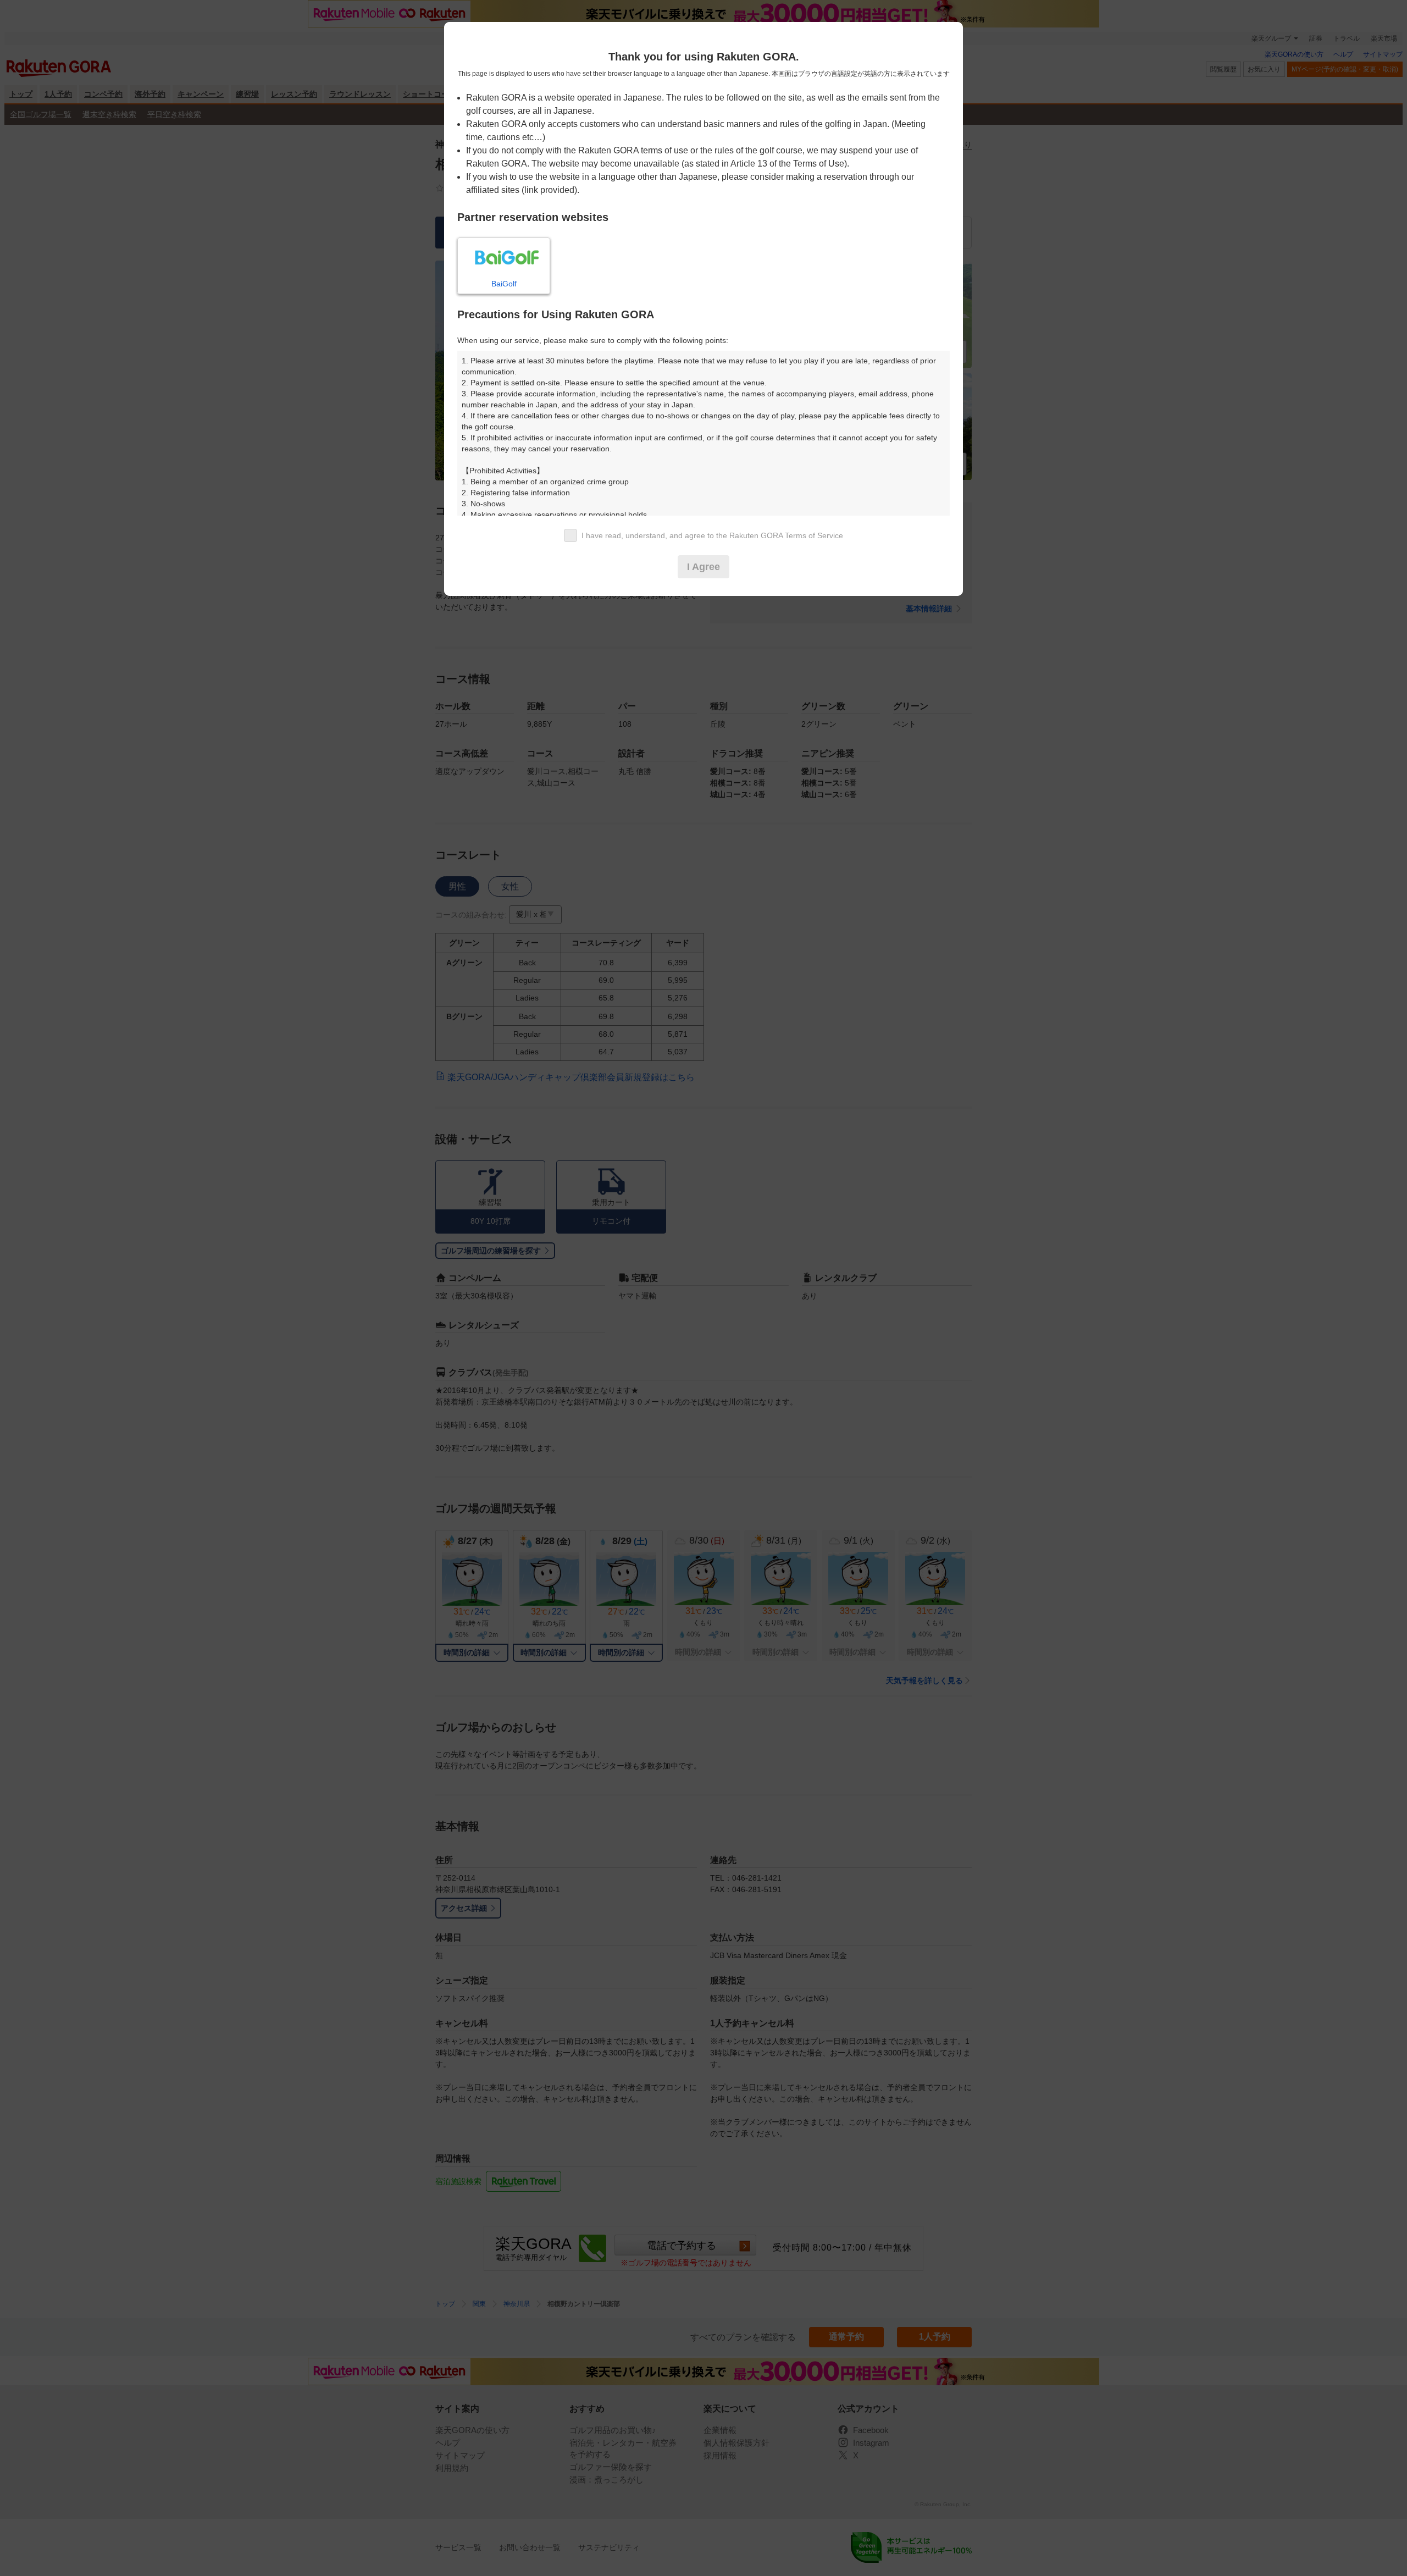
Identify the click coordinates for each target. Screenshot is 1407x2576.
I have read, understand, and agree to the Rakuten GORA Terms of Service (712, 535)
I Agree (703, 567)
